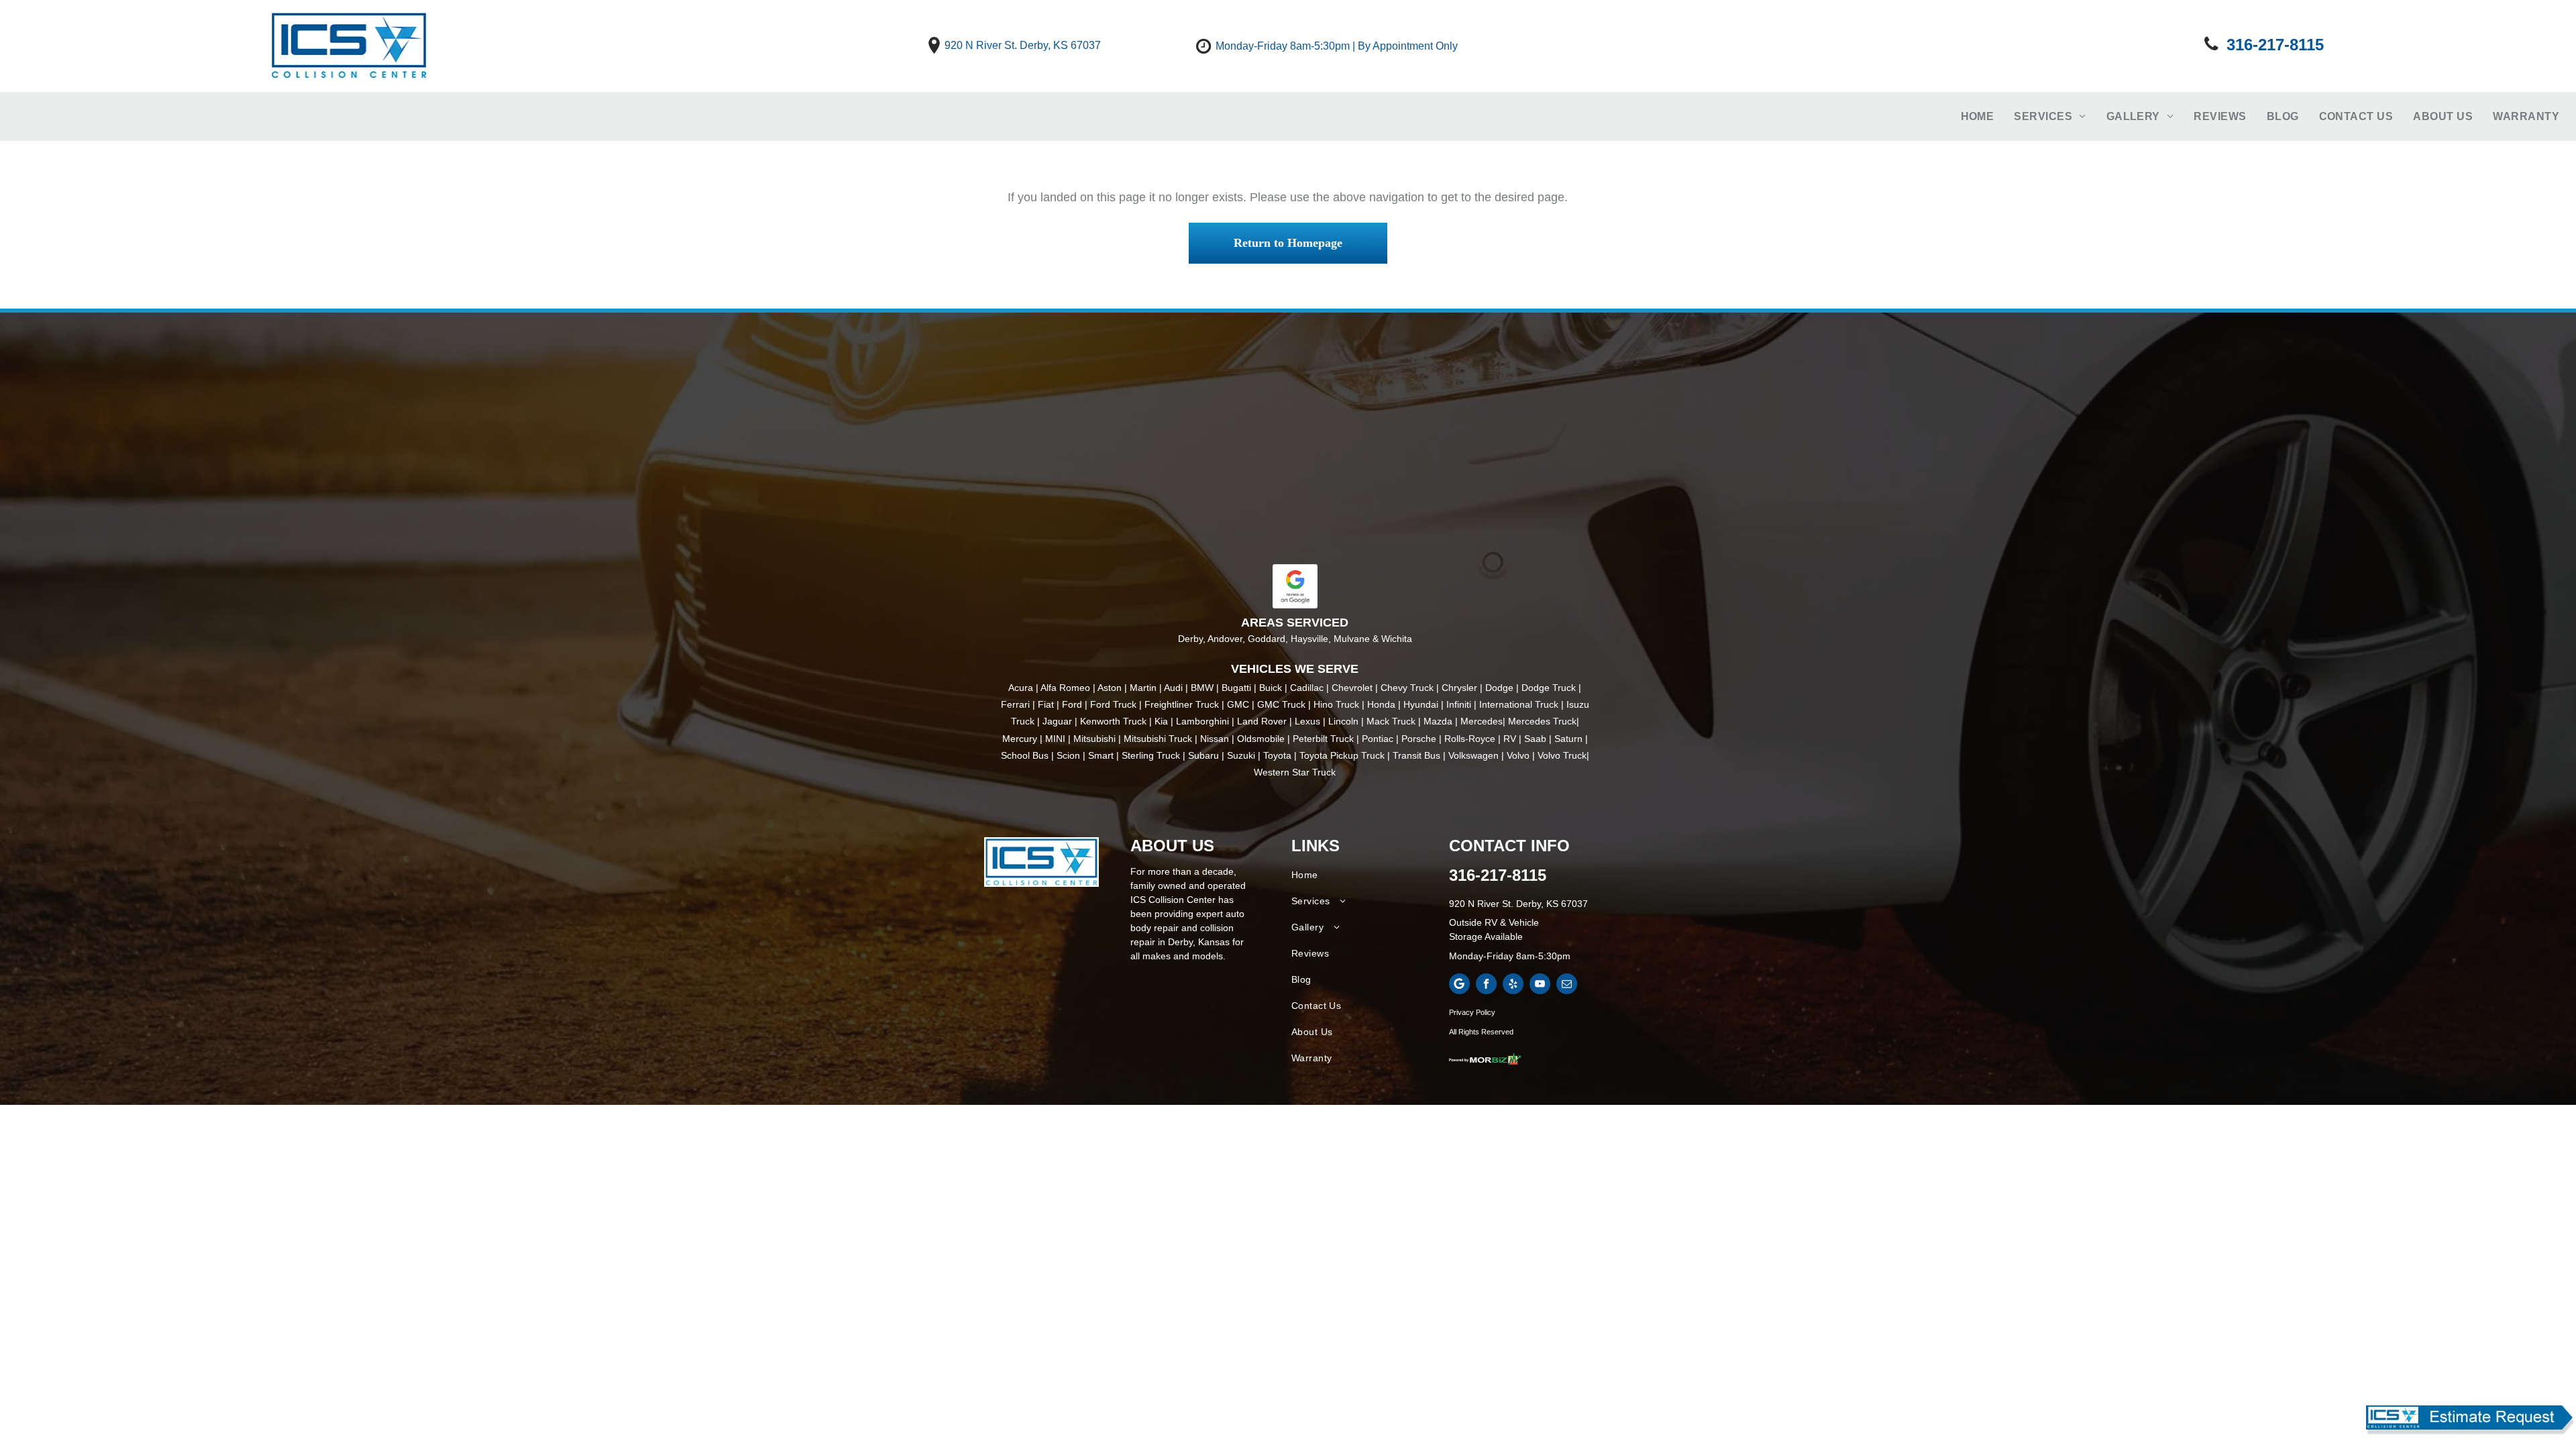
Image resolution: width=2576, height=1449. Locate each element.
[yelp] (1513, 985)
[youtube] (1540, 985)
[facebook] (1486, 985)
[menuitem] (1978, 117)
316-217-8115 (1498, 875)
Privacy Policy (1472, 1012)
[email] (1567, 985)
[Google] (1459, 985)
